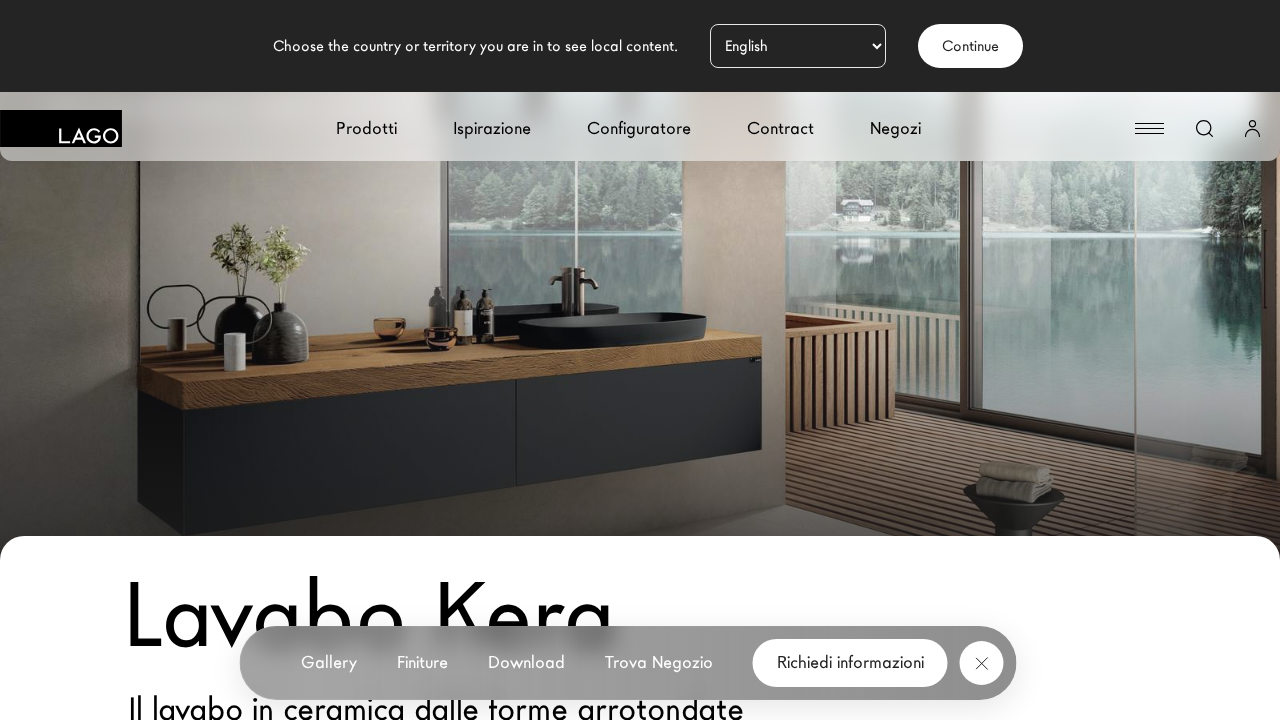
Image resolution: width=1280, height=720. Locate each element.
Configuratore (639, 128)
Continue (970, 46)
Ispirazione (492, 128)
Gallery (329, 662)
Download (526, 662)
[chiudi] (982, 663)
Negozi (895, 128)
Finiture (422, 662)
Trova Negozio (659, 662)
